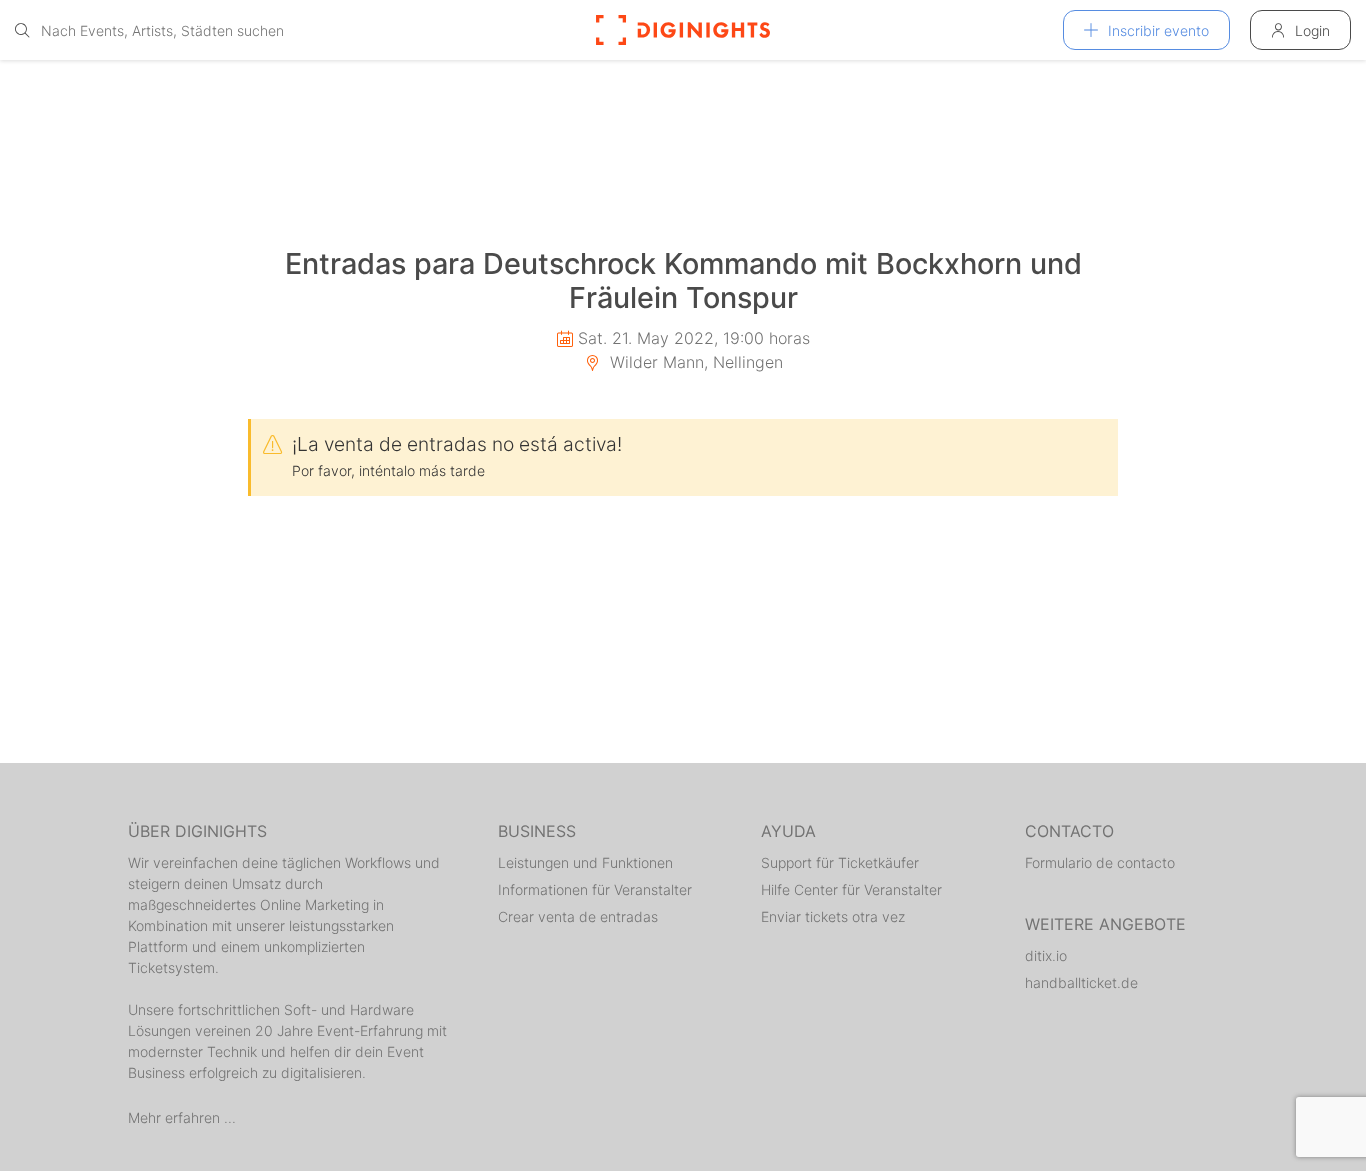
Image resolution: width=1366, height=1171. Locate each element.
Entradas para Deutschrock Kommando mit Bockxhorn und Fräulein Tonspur (683, 281)
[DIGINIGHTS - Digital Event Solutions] (683, 30)
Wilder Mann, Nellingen (694, 362)
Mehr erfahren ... (182, 1117)
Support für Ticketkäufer (840, 862)
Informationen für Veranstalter (595, 889)
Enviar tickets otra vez (833, 916)
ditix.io (1046, 955)
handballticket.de (1081, 982)
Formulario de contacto (1100, 862)
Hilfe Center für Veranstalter (851, 889)
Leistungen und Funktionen (585, 862)
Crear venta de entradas (578, 916)
